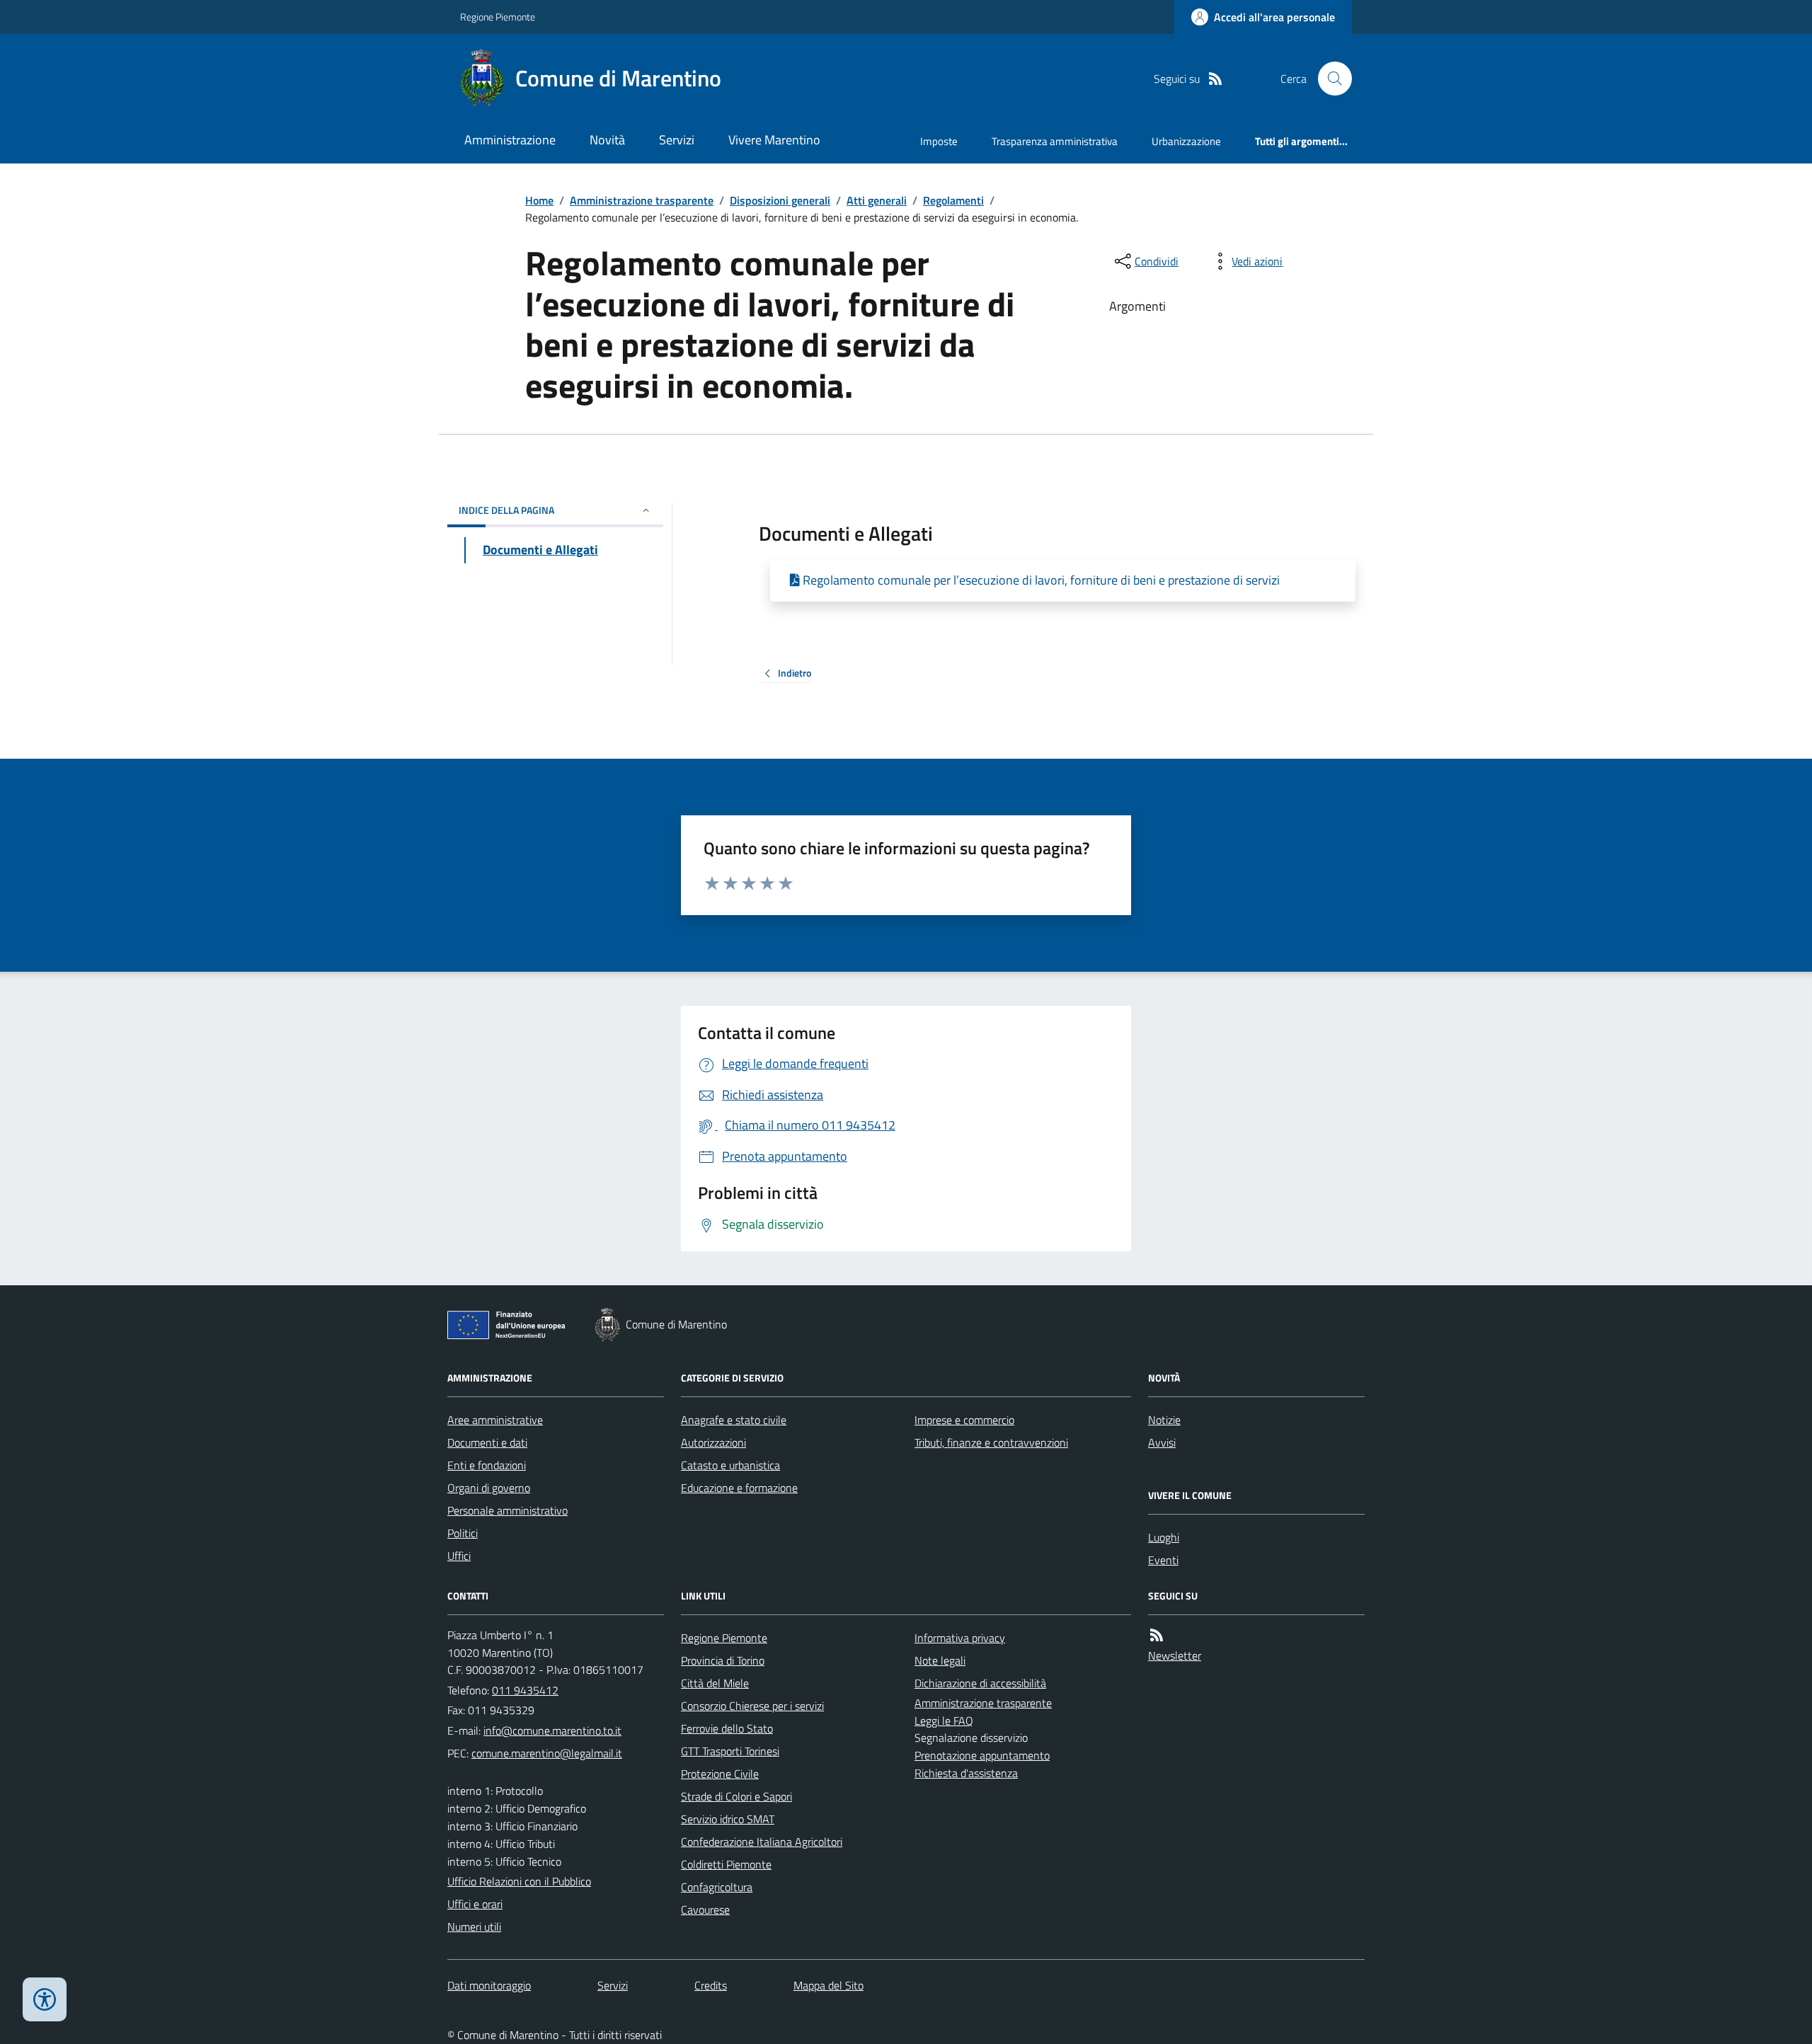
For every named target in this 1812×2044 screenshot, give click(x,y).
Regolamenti (953, 200)
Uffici (459, 1556)
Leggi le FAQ (944, 1721)
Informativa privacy (960, 1638)
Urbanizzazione (1186, 141)
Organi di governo (489, 1488)
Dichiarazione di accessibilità (980, 1683)
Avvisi (1162, 1442)
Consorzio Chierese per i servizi (752, 1706)
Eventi (1163, 1560)
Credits (711, 1985)
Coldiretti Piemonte (726, 1864)
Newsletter (1175, 1655)
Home (539, 200)
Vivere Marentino (774, 140)
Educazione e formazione (739, 1488)
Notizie (1164, 1420)
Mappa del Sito (828, 1985)
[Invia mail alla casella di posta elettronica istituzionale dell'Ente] (552, 1730)
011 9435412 (525, 1690)
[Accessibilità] (45, 1999)
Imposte (939, 141)
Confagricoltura (717, 1887)
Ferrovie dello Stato (727, 1728)
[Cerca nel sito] (1329, 79)
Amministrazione (510, 140)
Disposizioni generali (780, 200)
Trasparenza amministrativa (1055, 141)
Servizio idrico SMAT (728, 1819)
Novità (607, 140)
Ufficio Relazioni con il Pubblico (519, 1881)
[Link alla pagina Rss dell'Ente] (1157, 1635)
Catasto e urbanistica (730, 1465)
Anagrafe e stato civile (734, 1420)
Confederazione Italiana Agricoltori (762, 1842)
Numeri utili (474, 1927)
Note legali (940, 1660)
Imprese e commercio (964, 1420)
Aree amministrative (495, 1420)
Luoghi (1164, 1537)
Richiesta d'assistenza (966, 1773)
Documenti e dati (487, 1442)
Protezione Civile (720, 1774)
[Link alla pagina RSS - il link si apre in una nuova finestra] (1215, 79)
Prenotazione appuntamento (982, 1755)
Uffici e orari (475, 1904)
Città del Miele (715, 1683)
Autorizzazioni (713, 1442)
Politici (463, 1533)
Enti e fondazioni (487, 1465)
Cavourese (705, 1910)
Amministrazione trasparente (642, 200)
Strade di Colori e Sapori (736, 1796)
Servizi (677, 140)
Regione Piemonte (498, 17)
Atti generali (877, 200)
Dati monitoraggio (489, 1985)
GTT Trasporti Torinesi (730, 1751)
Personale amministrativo (508, 1510)
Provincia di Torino (723, 1660)
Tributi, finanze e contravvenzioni (991, 1442)
